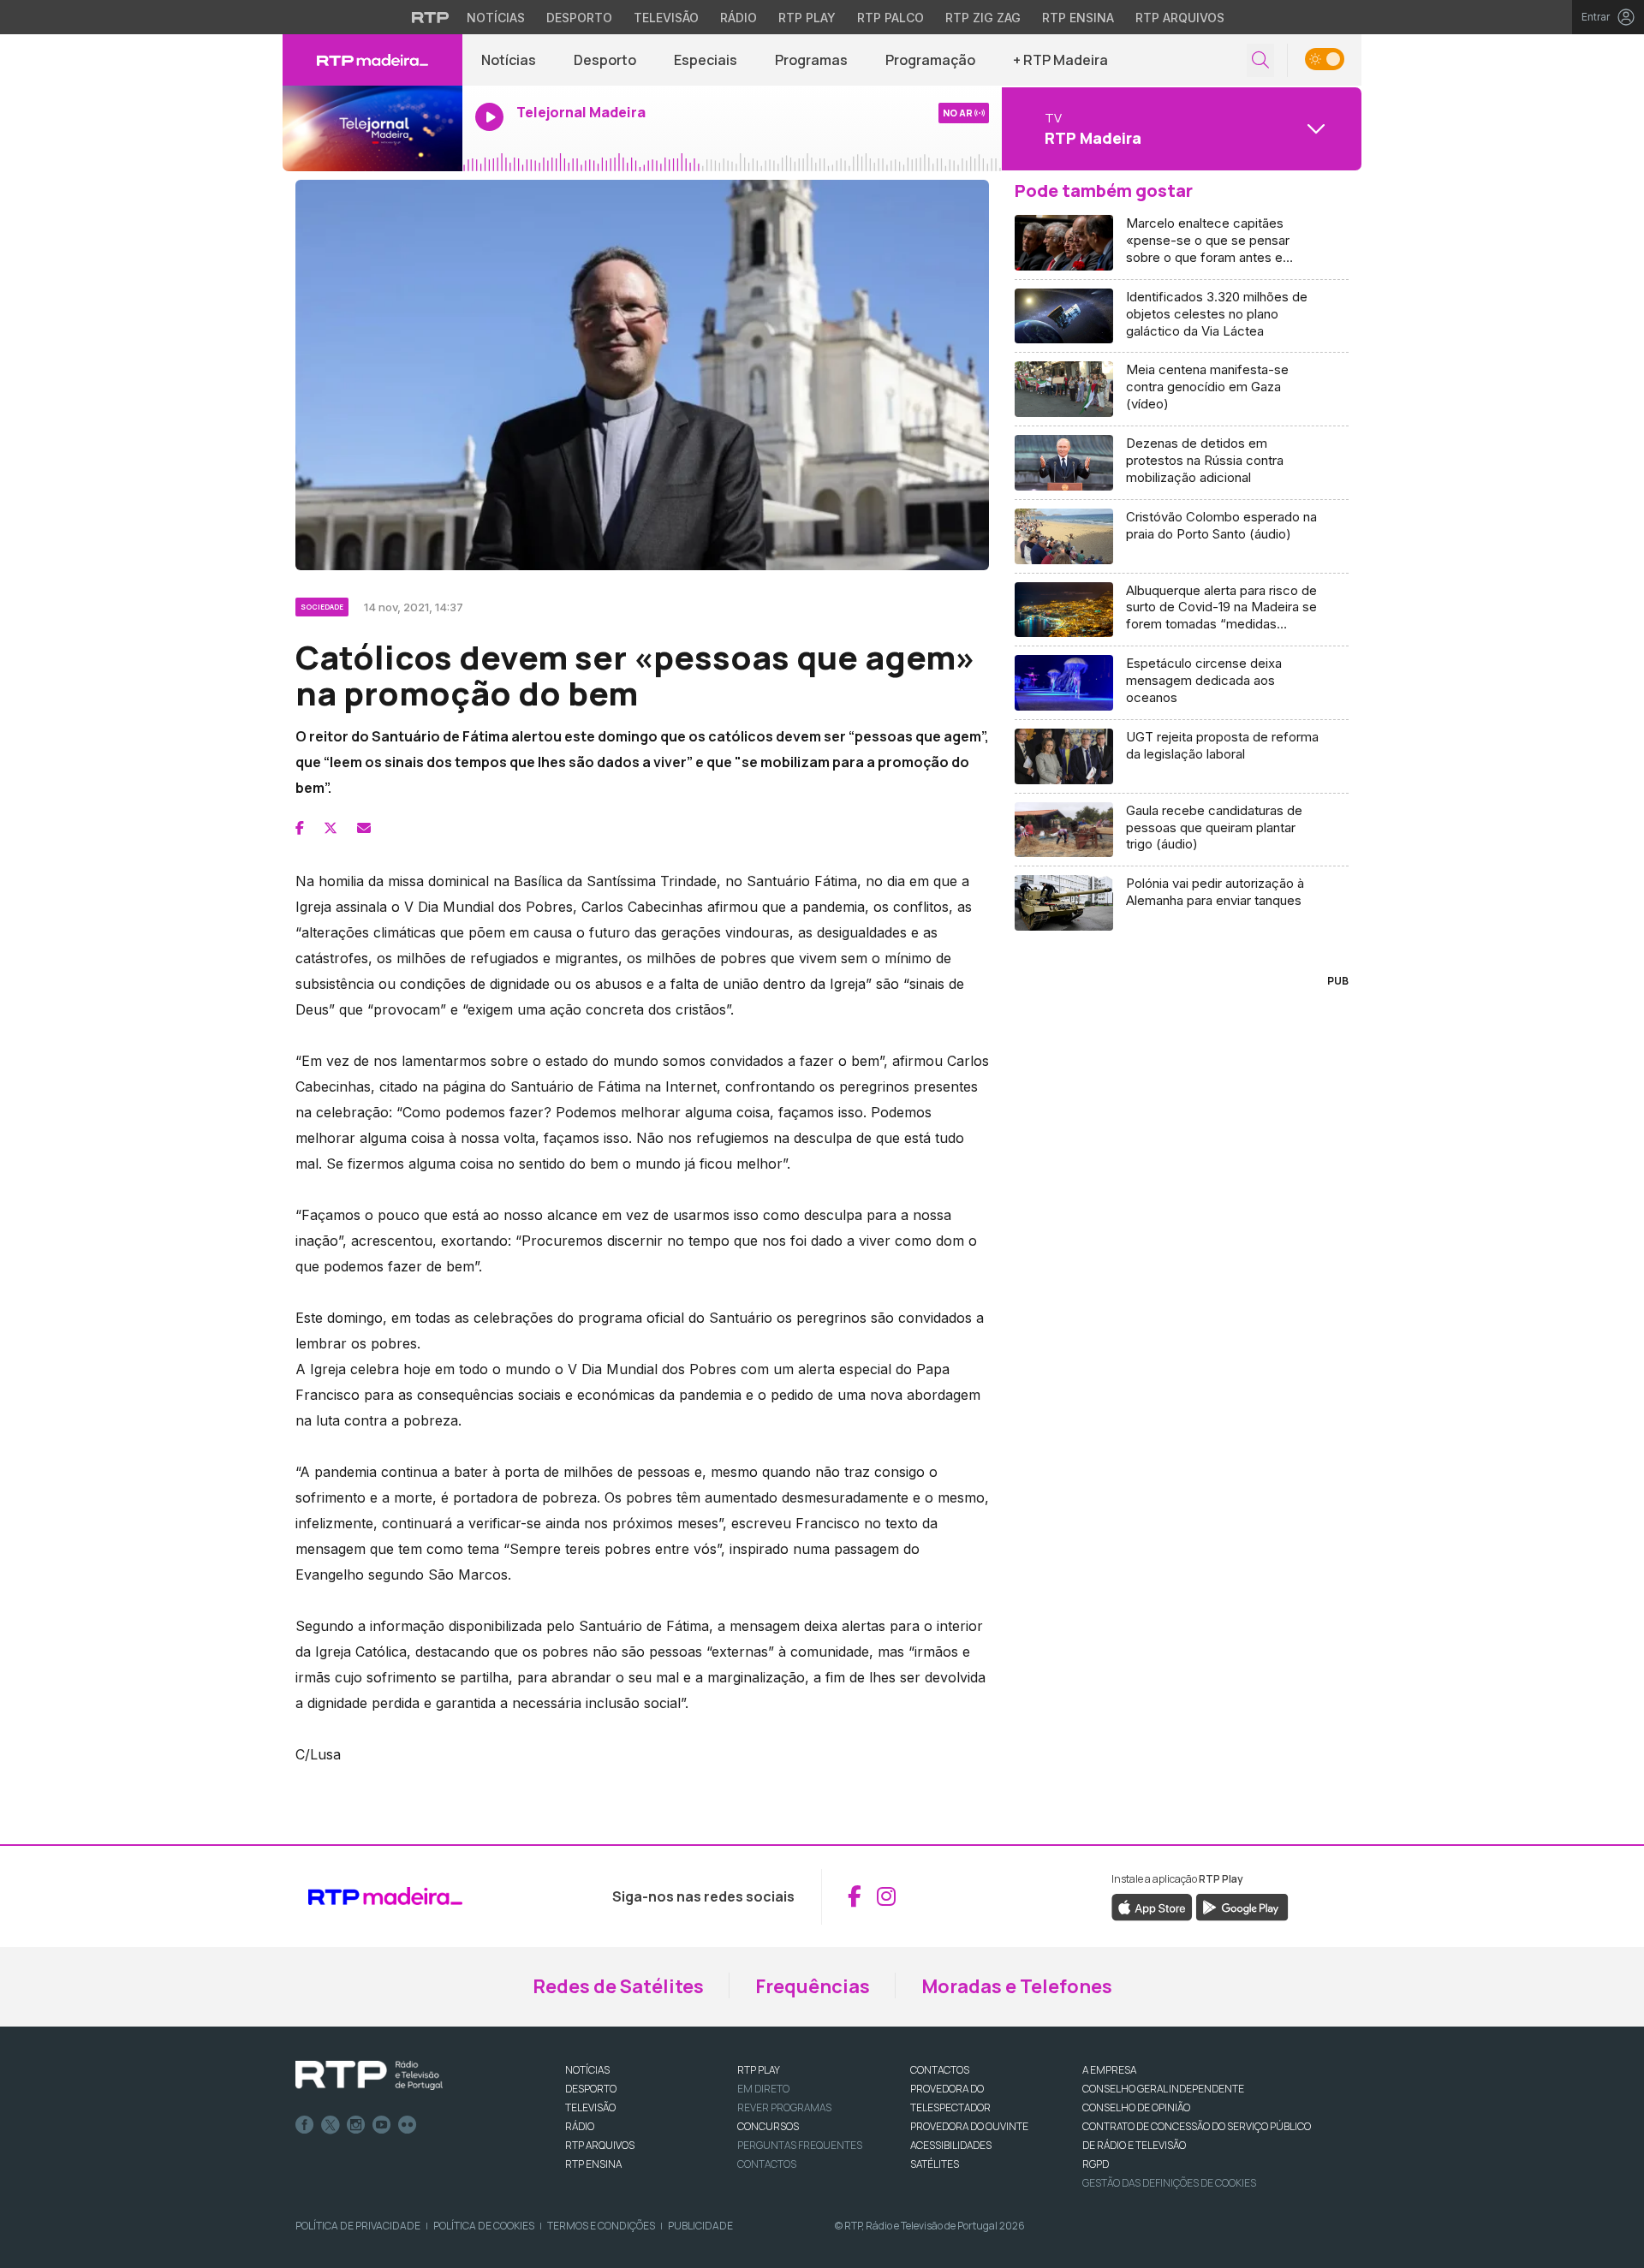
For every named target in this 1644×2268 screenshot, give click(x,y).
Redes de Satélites (618, 1986)
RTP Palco (890, 18)
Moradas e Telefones (1017, 1986)
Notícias (496, 18)
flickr (408, 2125)
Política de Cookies (484, 2226)
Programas (811, 60)
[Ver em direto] (372, 128)
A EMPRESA (1109, 2070)
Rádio (739, 18)
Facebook (305, 2125)
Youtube (382, 2125)
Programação (930, 60)
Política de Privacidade (358, 2226)
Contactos (767, 2164)
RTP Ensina (1078, 18)
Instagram (356, 2125)
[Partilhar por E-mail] (364, 828)
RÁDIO (580, 2126)
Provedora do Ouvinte (969, 2126)
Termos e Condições (601, 2226)
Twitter (331, 2125)
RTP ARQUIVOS (600, 2145)
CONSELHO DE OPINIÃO (1136, 2107)
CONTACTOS (940, 2070)
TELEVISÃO (590, 2107)
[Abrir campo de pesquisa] (1260, 60)
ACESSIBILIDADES (951, 2145)
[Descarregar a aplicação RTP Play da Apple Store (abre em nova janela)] (1152, 1906)
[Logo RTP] (369, 2075)
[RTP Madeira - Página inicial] (372, 60)
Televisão (666, 18)
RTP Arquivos (1180, 18)
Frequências (813, 1986)
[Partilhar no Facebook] (300, 828)
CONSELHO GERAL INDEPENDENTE (1163, 2089)
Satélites (935, 2164)
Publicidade (700, 2226)
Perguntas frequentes (800, 2145)
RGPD (1096, 2164)
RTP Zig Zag (983, 18)
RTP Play (807, 18)
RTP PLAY (759, 2070)
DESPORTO (591, 2089)
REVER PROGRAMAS (784, 2107)
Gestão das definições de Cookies (1169, 2183)
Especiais (706, 60)
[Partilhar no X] (331, 828)
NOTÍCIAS (587, 2070)
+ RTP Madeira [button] (1060, 60)
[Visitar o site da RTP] (431, 17)
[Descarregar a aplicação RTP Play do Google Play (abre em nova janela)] (1242, 1906)
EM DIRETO (763, 2089)
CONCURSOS (768, 2126)
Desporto (579, 18)
